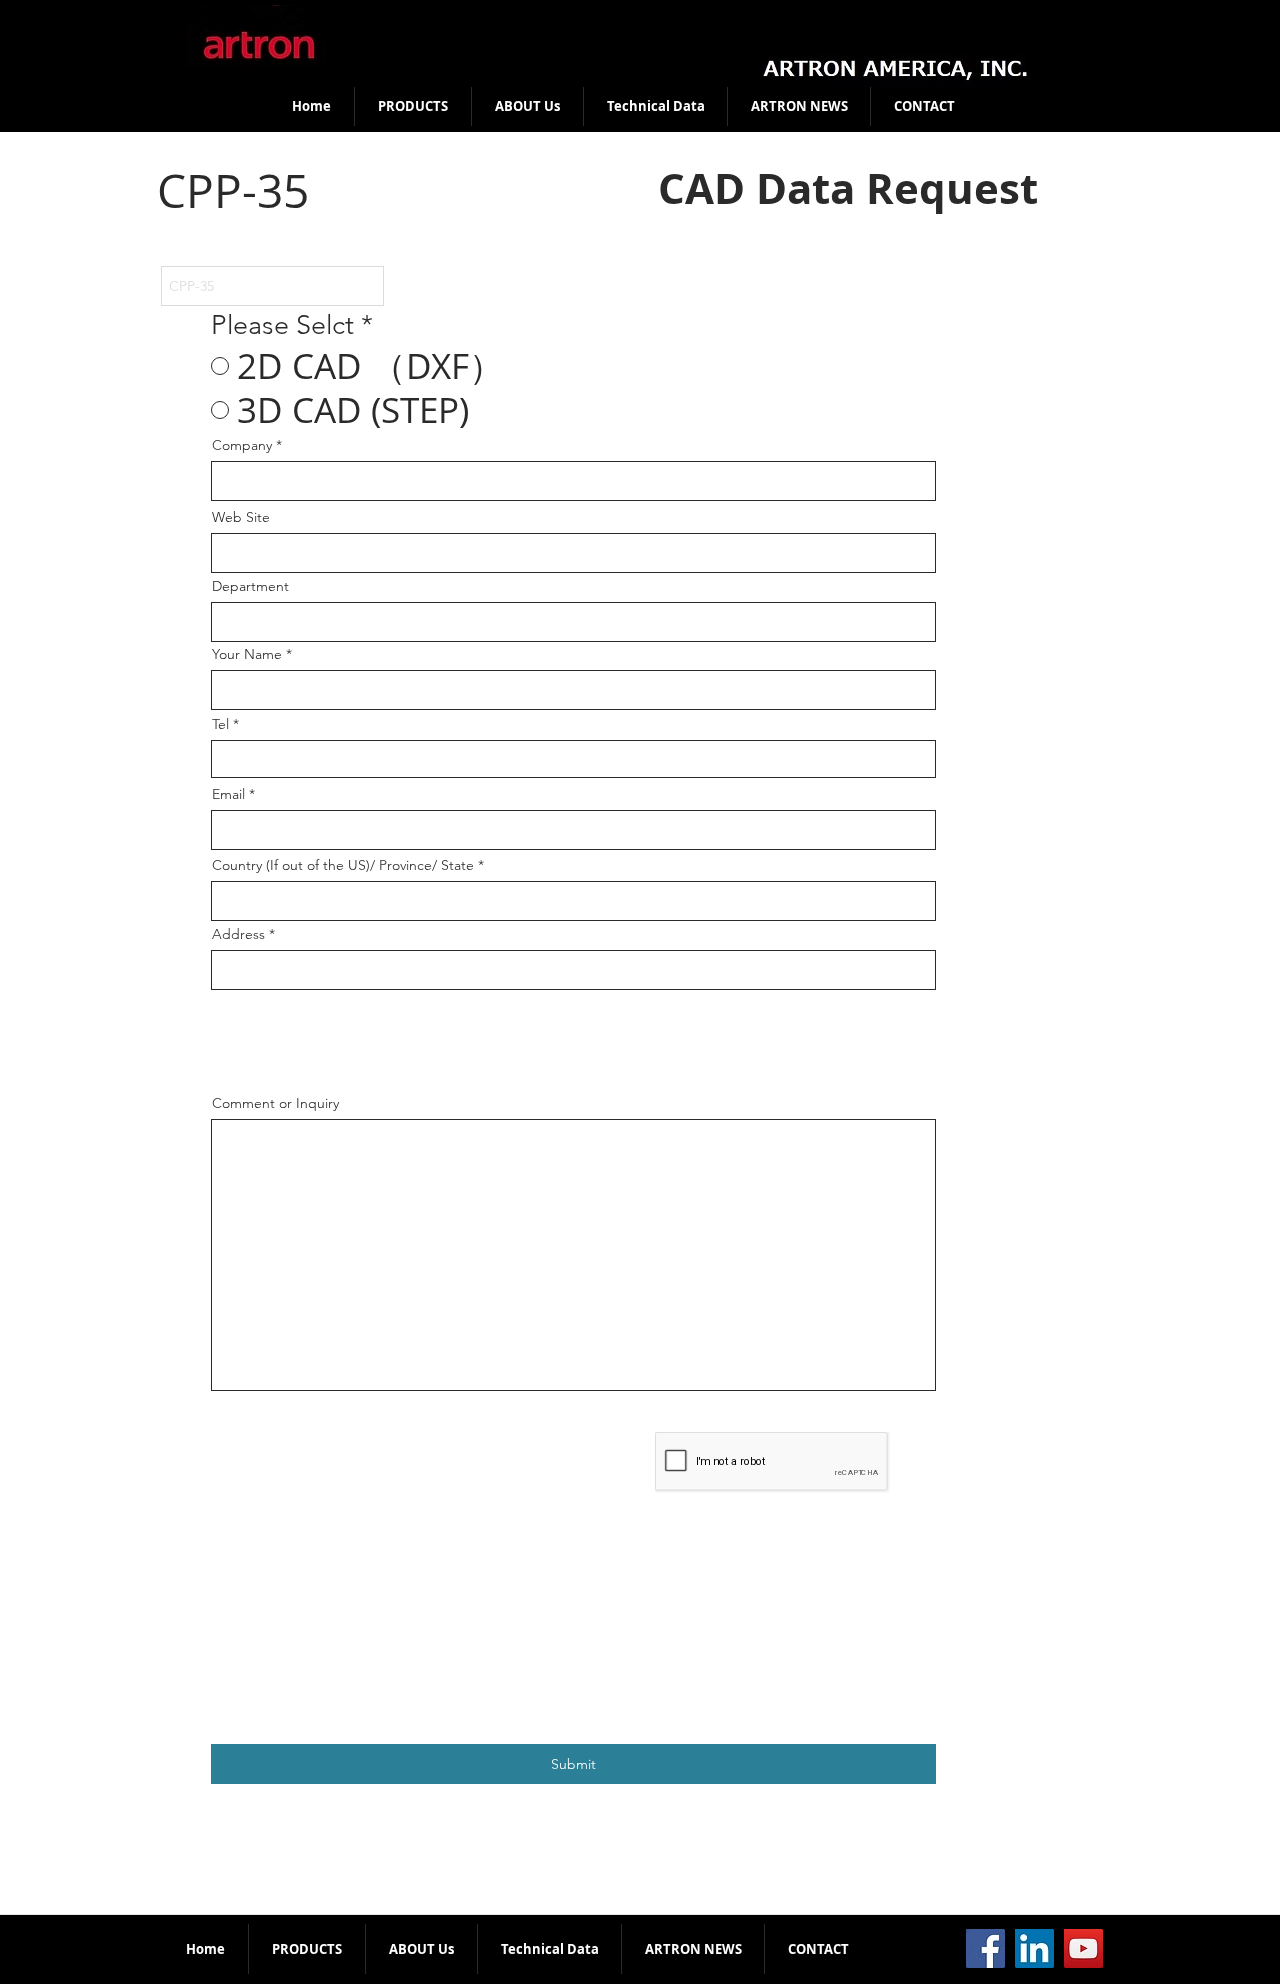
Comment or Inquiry (275, 1103)
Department (250, 586)
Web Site (241, 517)
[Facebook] (985, 1948)
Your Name (247, 654)
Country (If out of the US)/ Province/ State (343, 865)
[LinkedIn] (1034, 1948)
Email (228, 794)
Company (242, 445)
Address (238, 934)
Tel (220, 724)
